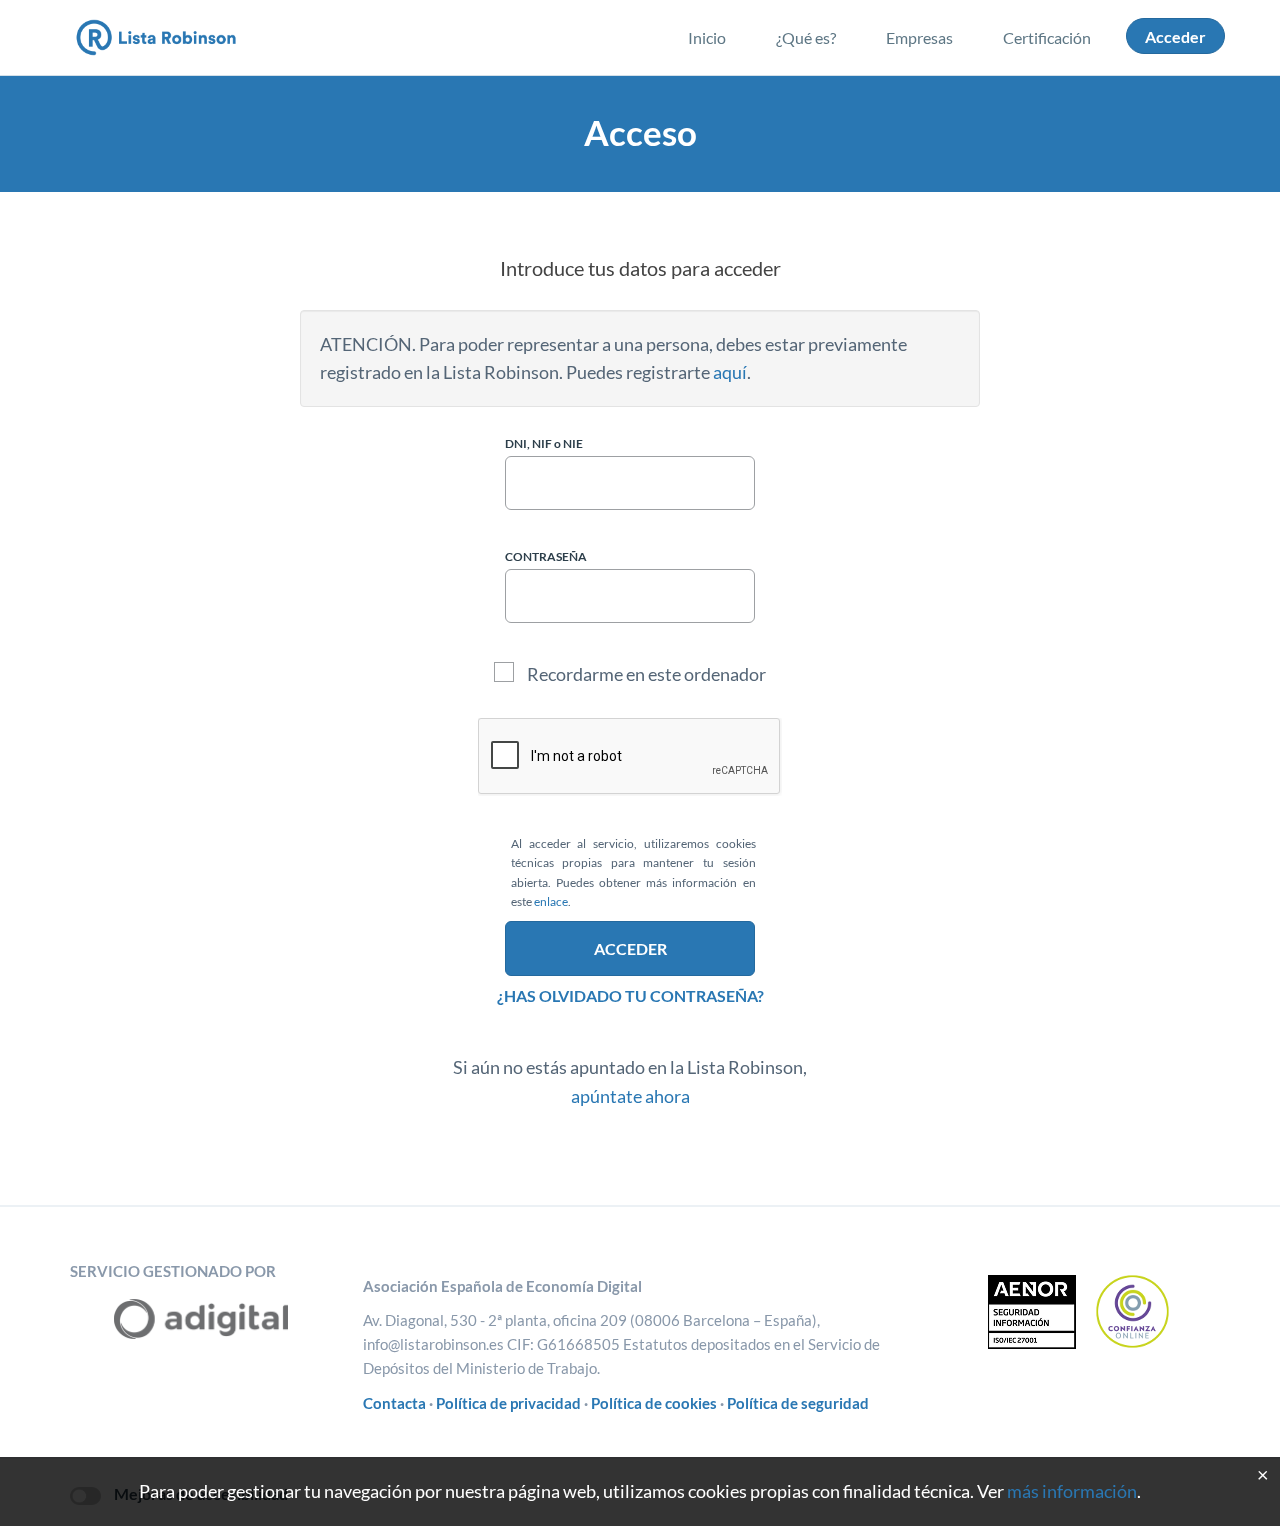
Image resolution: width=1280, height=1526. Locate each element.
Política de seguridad (798, 1403)
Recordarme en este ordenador (645, 674)
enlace (551, 901)
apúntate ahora (630, 1096)
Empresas (919, 37)
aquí (730, 372)
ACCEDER (630, 948)
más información (1072, 1491)
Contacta (394, 1403)
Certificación (1047, 37)
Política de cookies (654, 1403)
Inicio (707, 37)
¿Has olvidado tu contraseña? (630, 995)
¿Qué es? (806, 37)
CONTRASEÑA (546, 556)
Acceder (1175, 36)
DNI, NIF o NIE (544, 443)
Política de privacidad (508, 1403)
